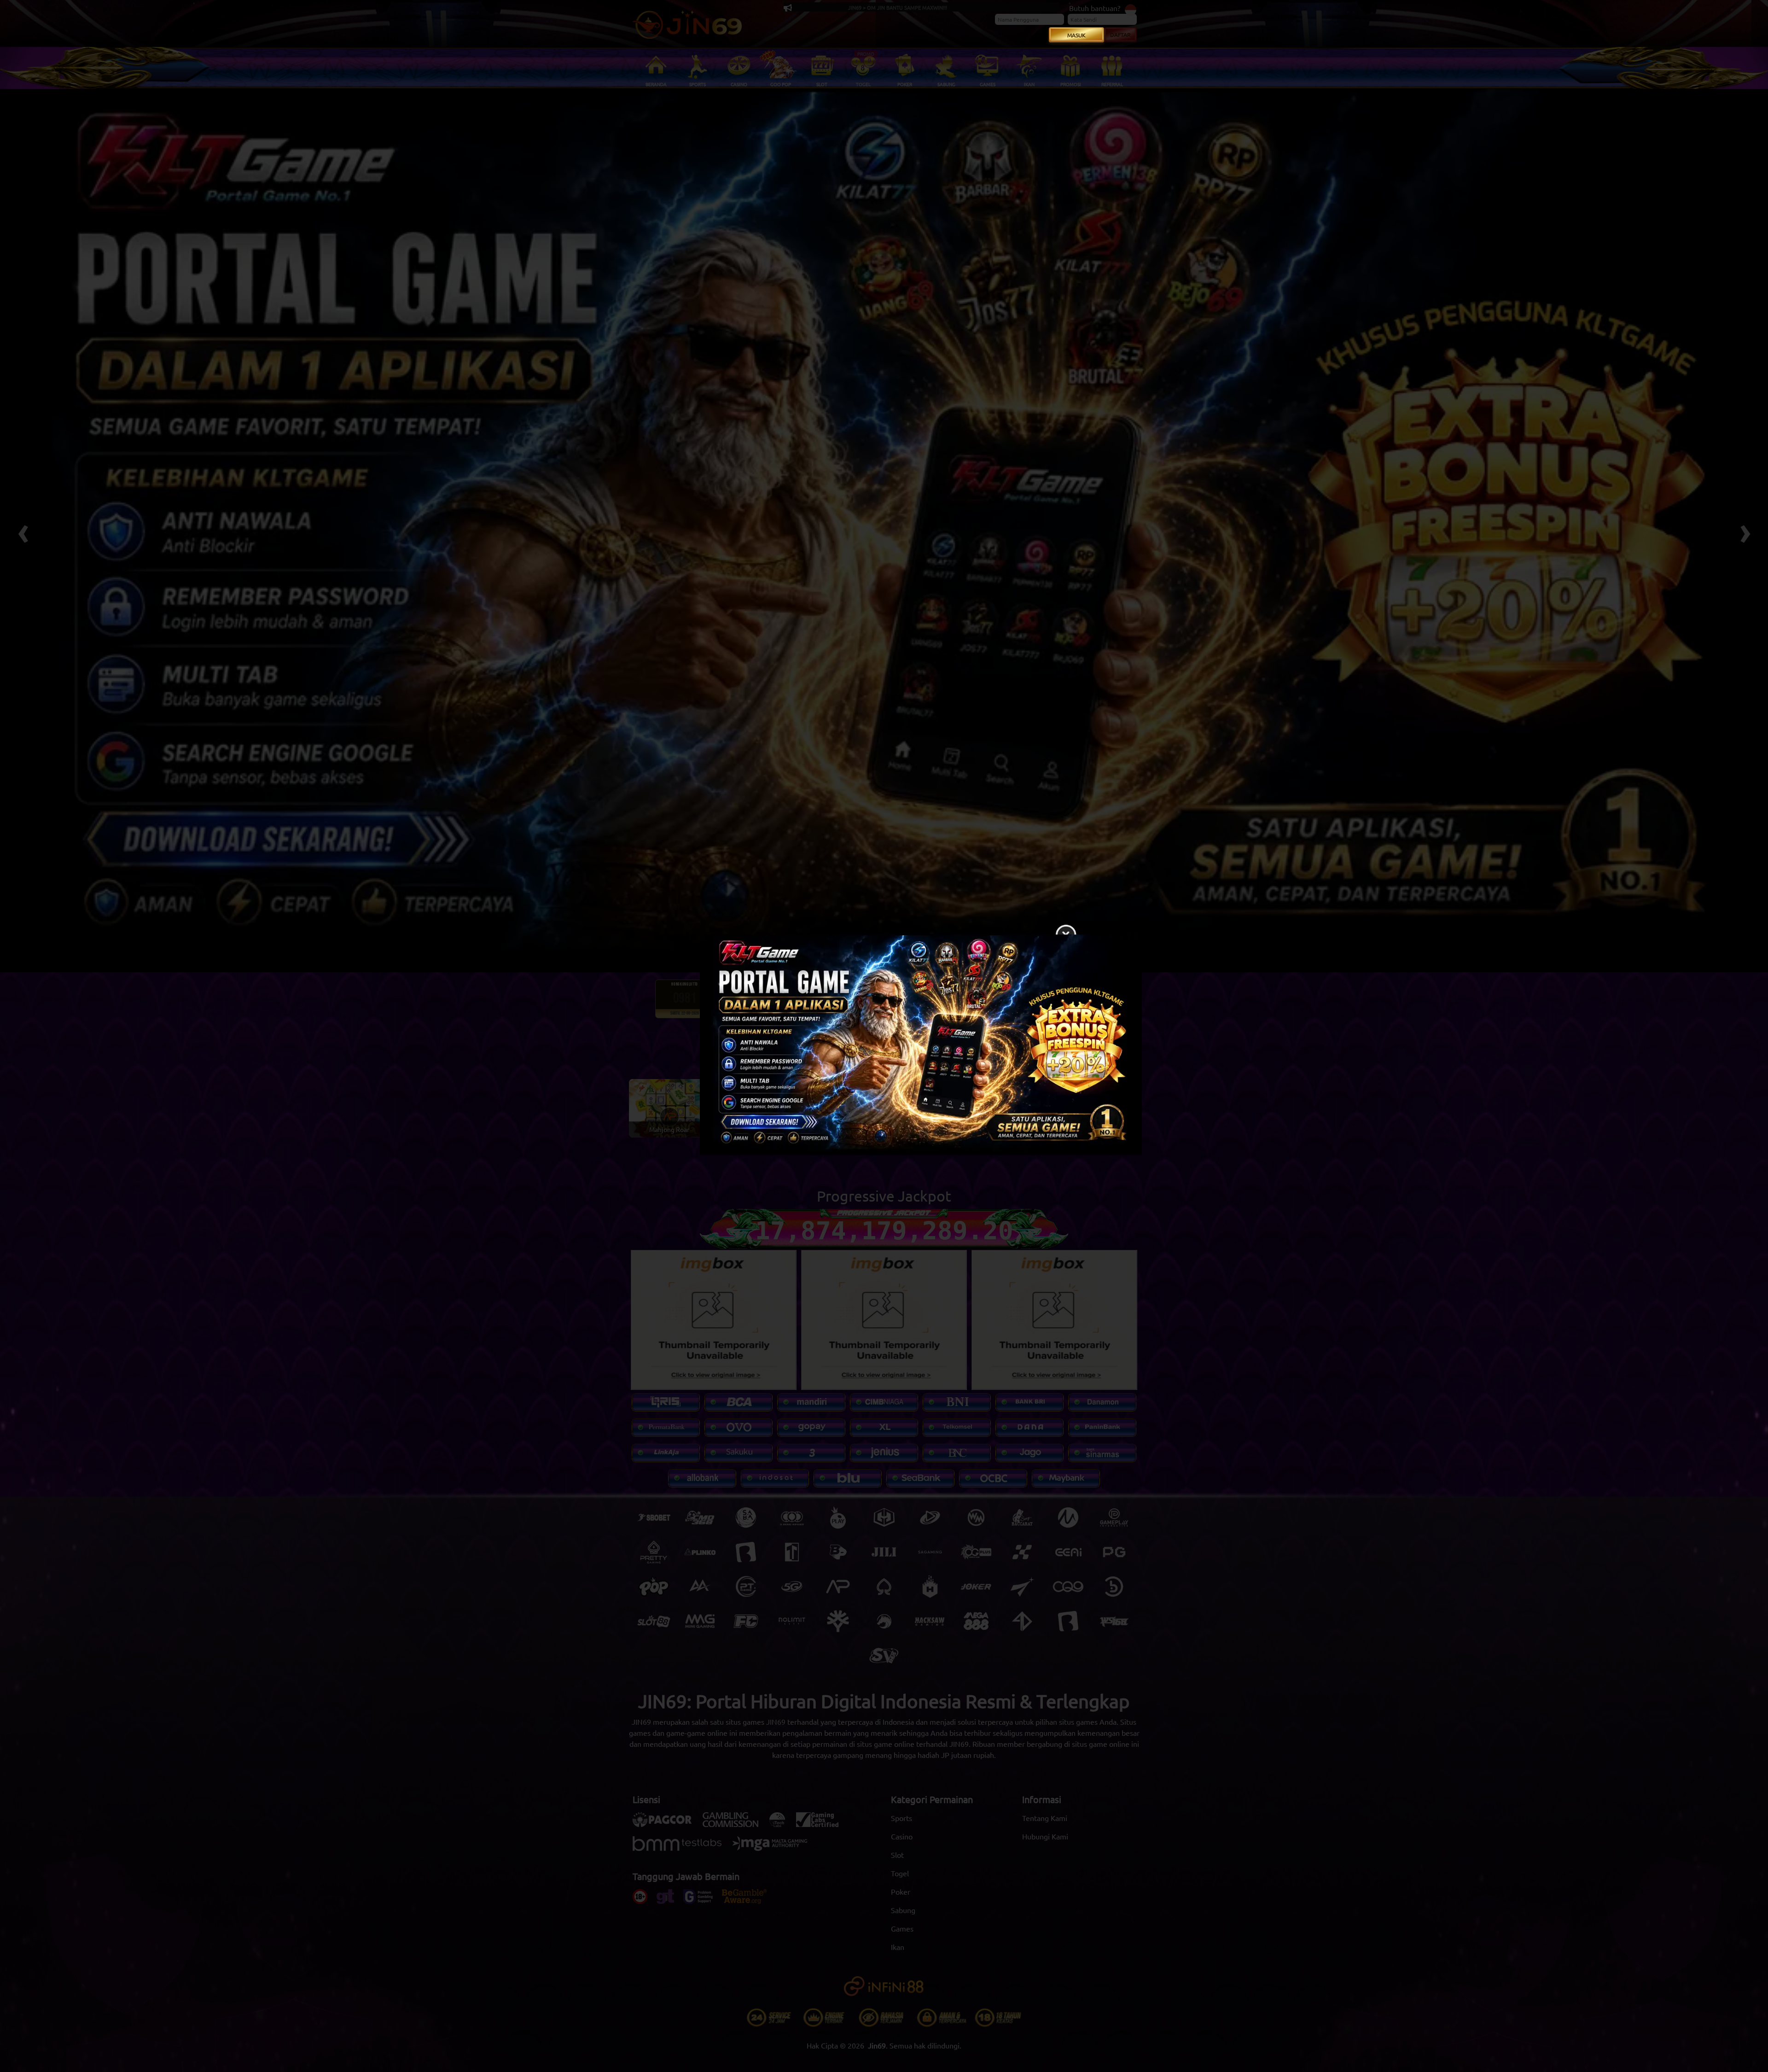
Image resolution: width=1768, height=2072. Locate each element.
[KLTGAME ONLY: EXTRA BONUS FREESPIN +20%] (884, 1047)
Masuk (1076, 35)
